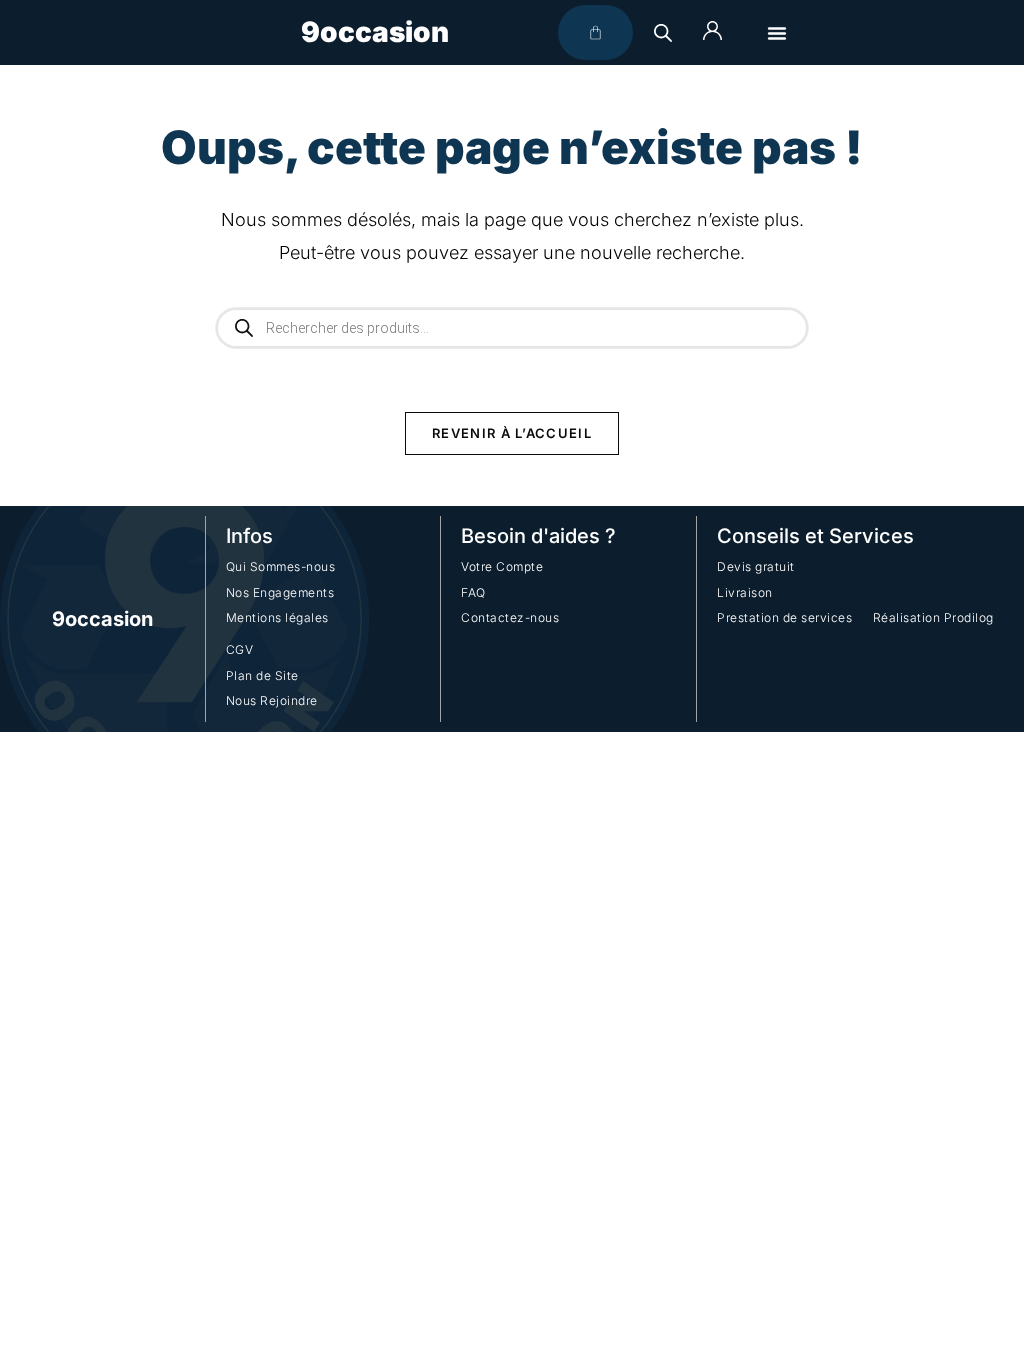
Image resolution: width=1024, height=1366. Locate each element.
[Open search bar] (663, 32)
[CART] (595, 32)
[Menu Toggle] (777, 33)
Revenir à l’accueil (512, 433)
